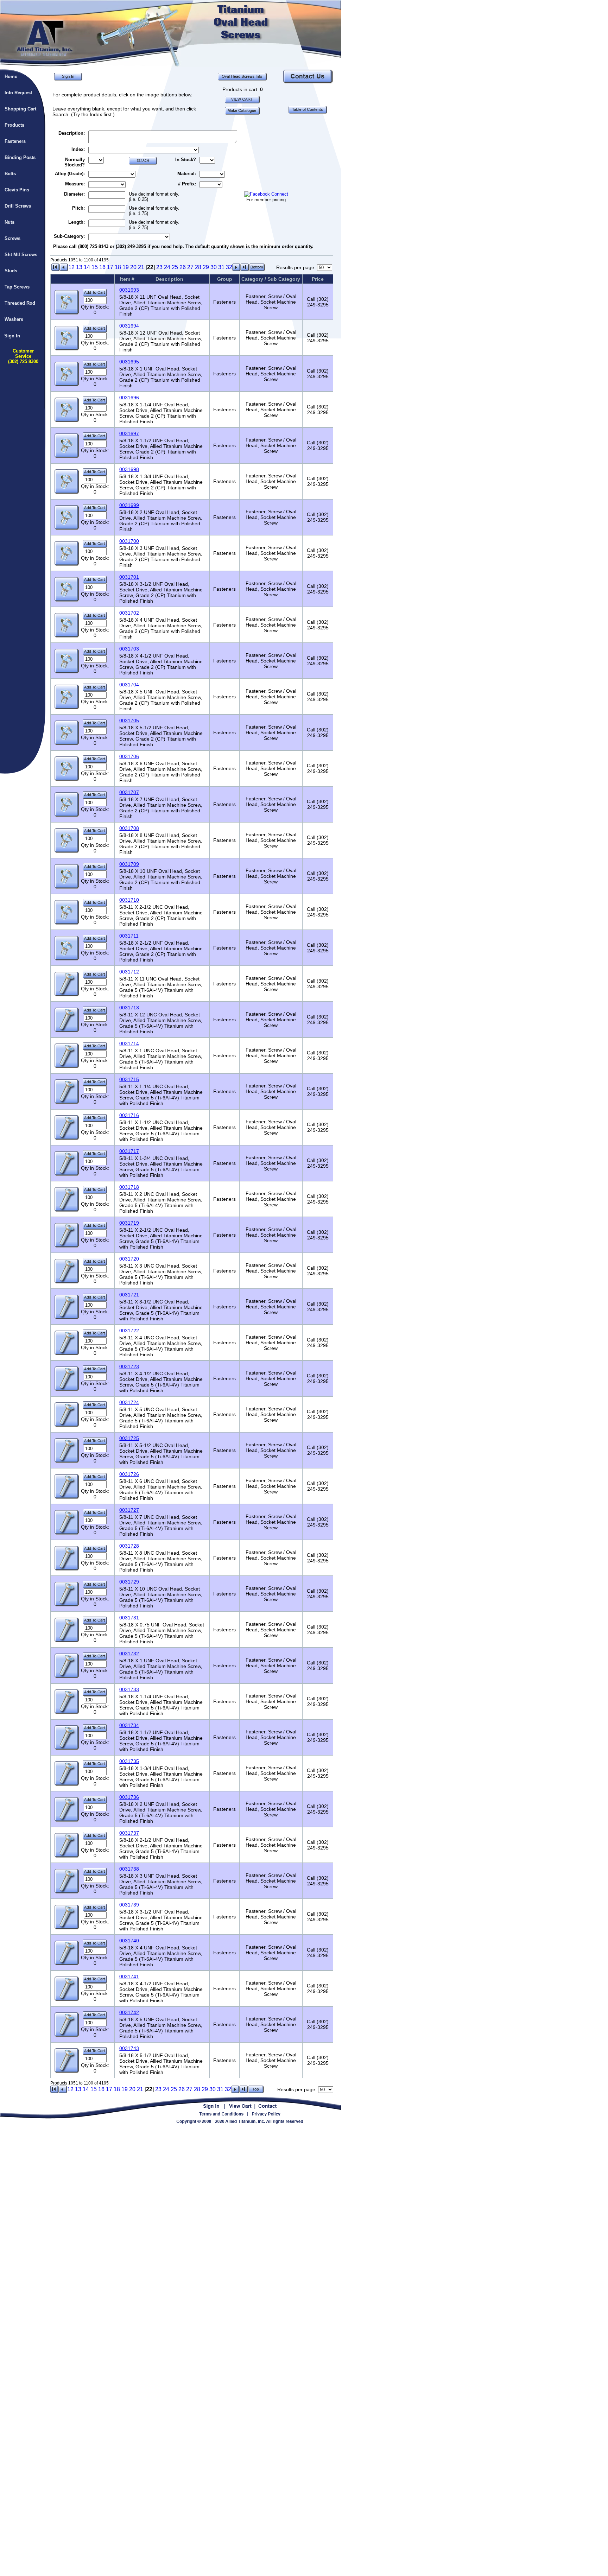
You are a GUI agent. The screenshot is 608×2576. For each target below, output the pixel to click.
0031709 (129, 864)
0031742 (129, 2012)
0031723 (129, 1366)
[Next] (236, 269)
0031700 (129, 541)
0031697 (129, 433)
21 (141, 267)
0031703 (129, 649)
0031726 (129, 1474)
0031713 (129, 1008)
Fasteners (15, 141)
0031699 (129, 505)
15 (95, 267)
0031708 (129, 828)
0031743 (129, 2048)
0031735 (129, 1761)
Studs (11, 271)
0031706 (129, 756)
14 (87, 267)
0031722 (129, 1331)
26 (183, 267)
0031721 (129, 1295)
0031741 (129, 1977)
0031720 (129, 1259)
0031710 (129, 900)
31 (221, 267)
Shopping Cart (20, 109)
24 (167, 267)
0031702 (129, 613)
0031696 (129, 398)
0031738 (129, 1869)
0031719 (129, 1223)
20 (133, 267)
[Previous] (64, 269)
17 (110, 267)
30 (214, 267)
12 (71, 267)
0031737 (129, 1833)
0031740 (129, 1941)
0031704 (129, 685)
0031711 (129, 936)
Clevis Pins (17, 190)
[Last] (245, 269)
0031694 (129, 326)
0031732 (129, 1654)
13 (79, 267)
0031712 (129, 972)
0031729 (129, 1582)
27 (190, 267)
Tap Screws (17, 287)
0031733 (129, 1689)
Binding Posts (20, 157)
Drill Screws (18, 206)
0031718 (129, 1187)
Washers (14, 319)
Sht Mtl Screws (21, 255)
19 (126, 267)
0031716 (129, 1115)
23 (159, 267)
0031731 (129, 1618)
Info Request (18, 93)
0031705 (129, 721)
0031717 (129, 1151)
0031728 (129, 1546)
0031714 (129, 1043)
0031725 (129, 1438)
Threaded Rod (20, 303)
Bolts (10, 174)
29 (206, 267)
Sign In (12, 336)
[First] (56, 269)
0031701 (129, 577)
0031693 (129, 290)
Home (11, 77)
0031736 (129, 1797)
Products (14, 125)
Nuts (9, 222)
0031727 (129, 1510)
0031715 (129, 1079)
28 (198, 267)
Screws (12, 238)
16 (102, 267)
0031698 (129, 469)
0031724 (129, 1402)
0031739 (129, 1905)
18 (118, 267)
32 (229, 267)
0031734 (129, 1725)
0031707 (129, 792)
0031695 (129, 362)
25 (175, 267)
